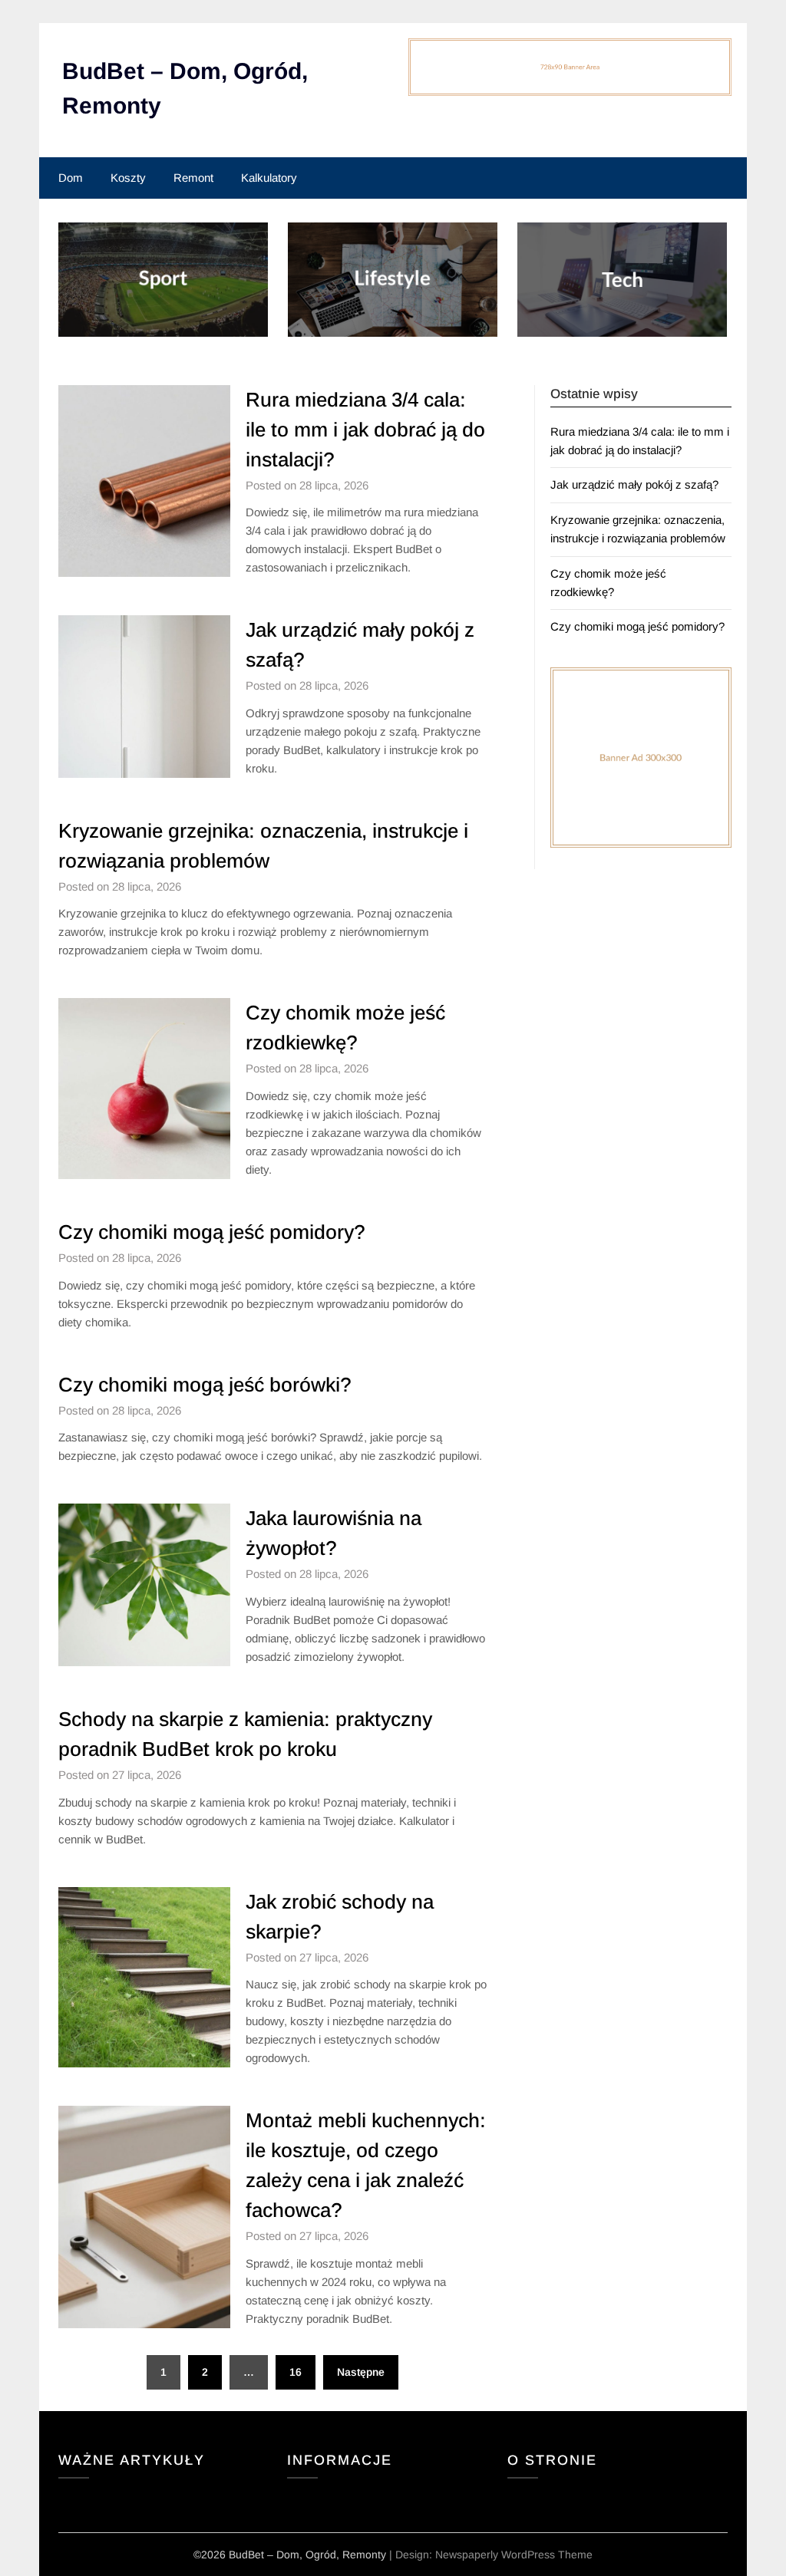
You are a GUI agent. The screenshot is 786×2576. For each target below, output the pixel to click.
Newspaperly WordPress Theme (514, 2555)
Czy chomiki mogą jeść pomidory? (212, 1232)
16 (296, 2372)
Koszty (128, 178)
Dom (71, 178)
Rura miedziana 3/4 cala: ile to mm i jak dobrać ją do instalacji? (365, 430)
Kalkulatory (269, 178)
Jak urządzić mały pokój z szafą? (634, 484)
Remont (193, 178)
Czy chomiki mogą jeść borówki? (205, 1385)
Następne (361, 2372)
